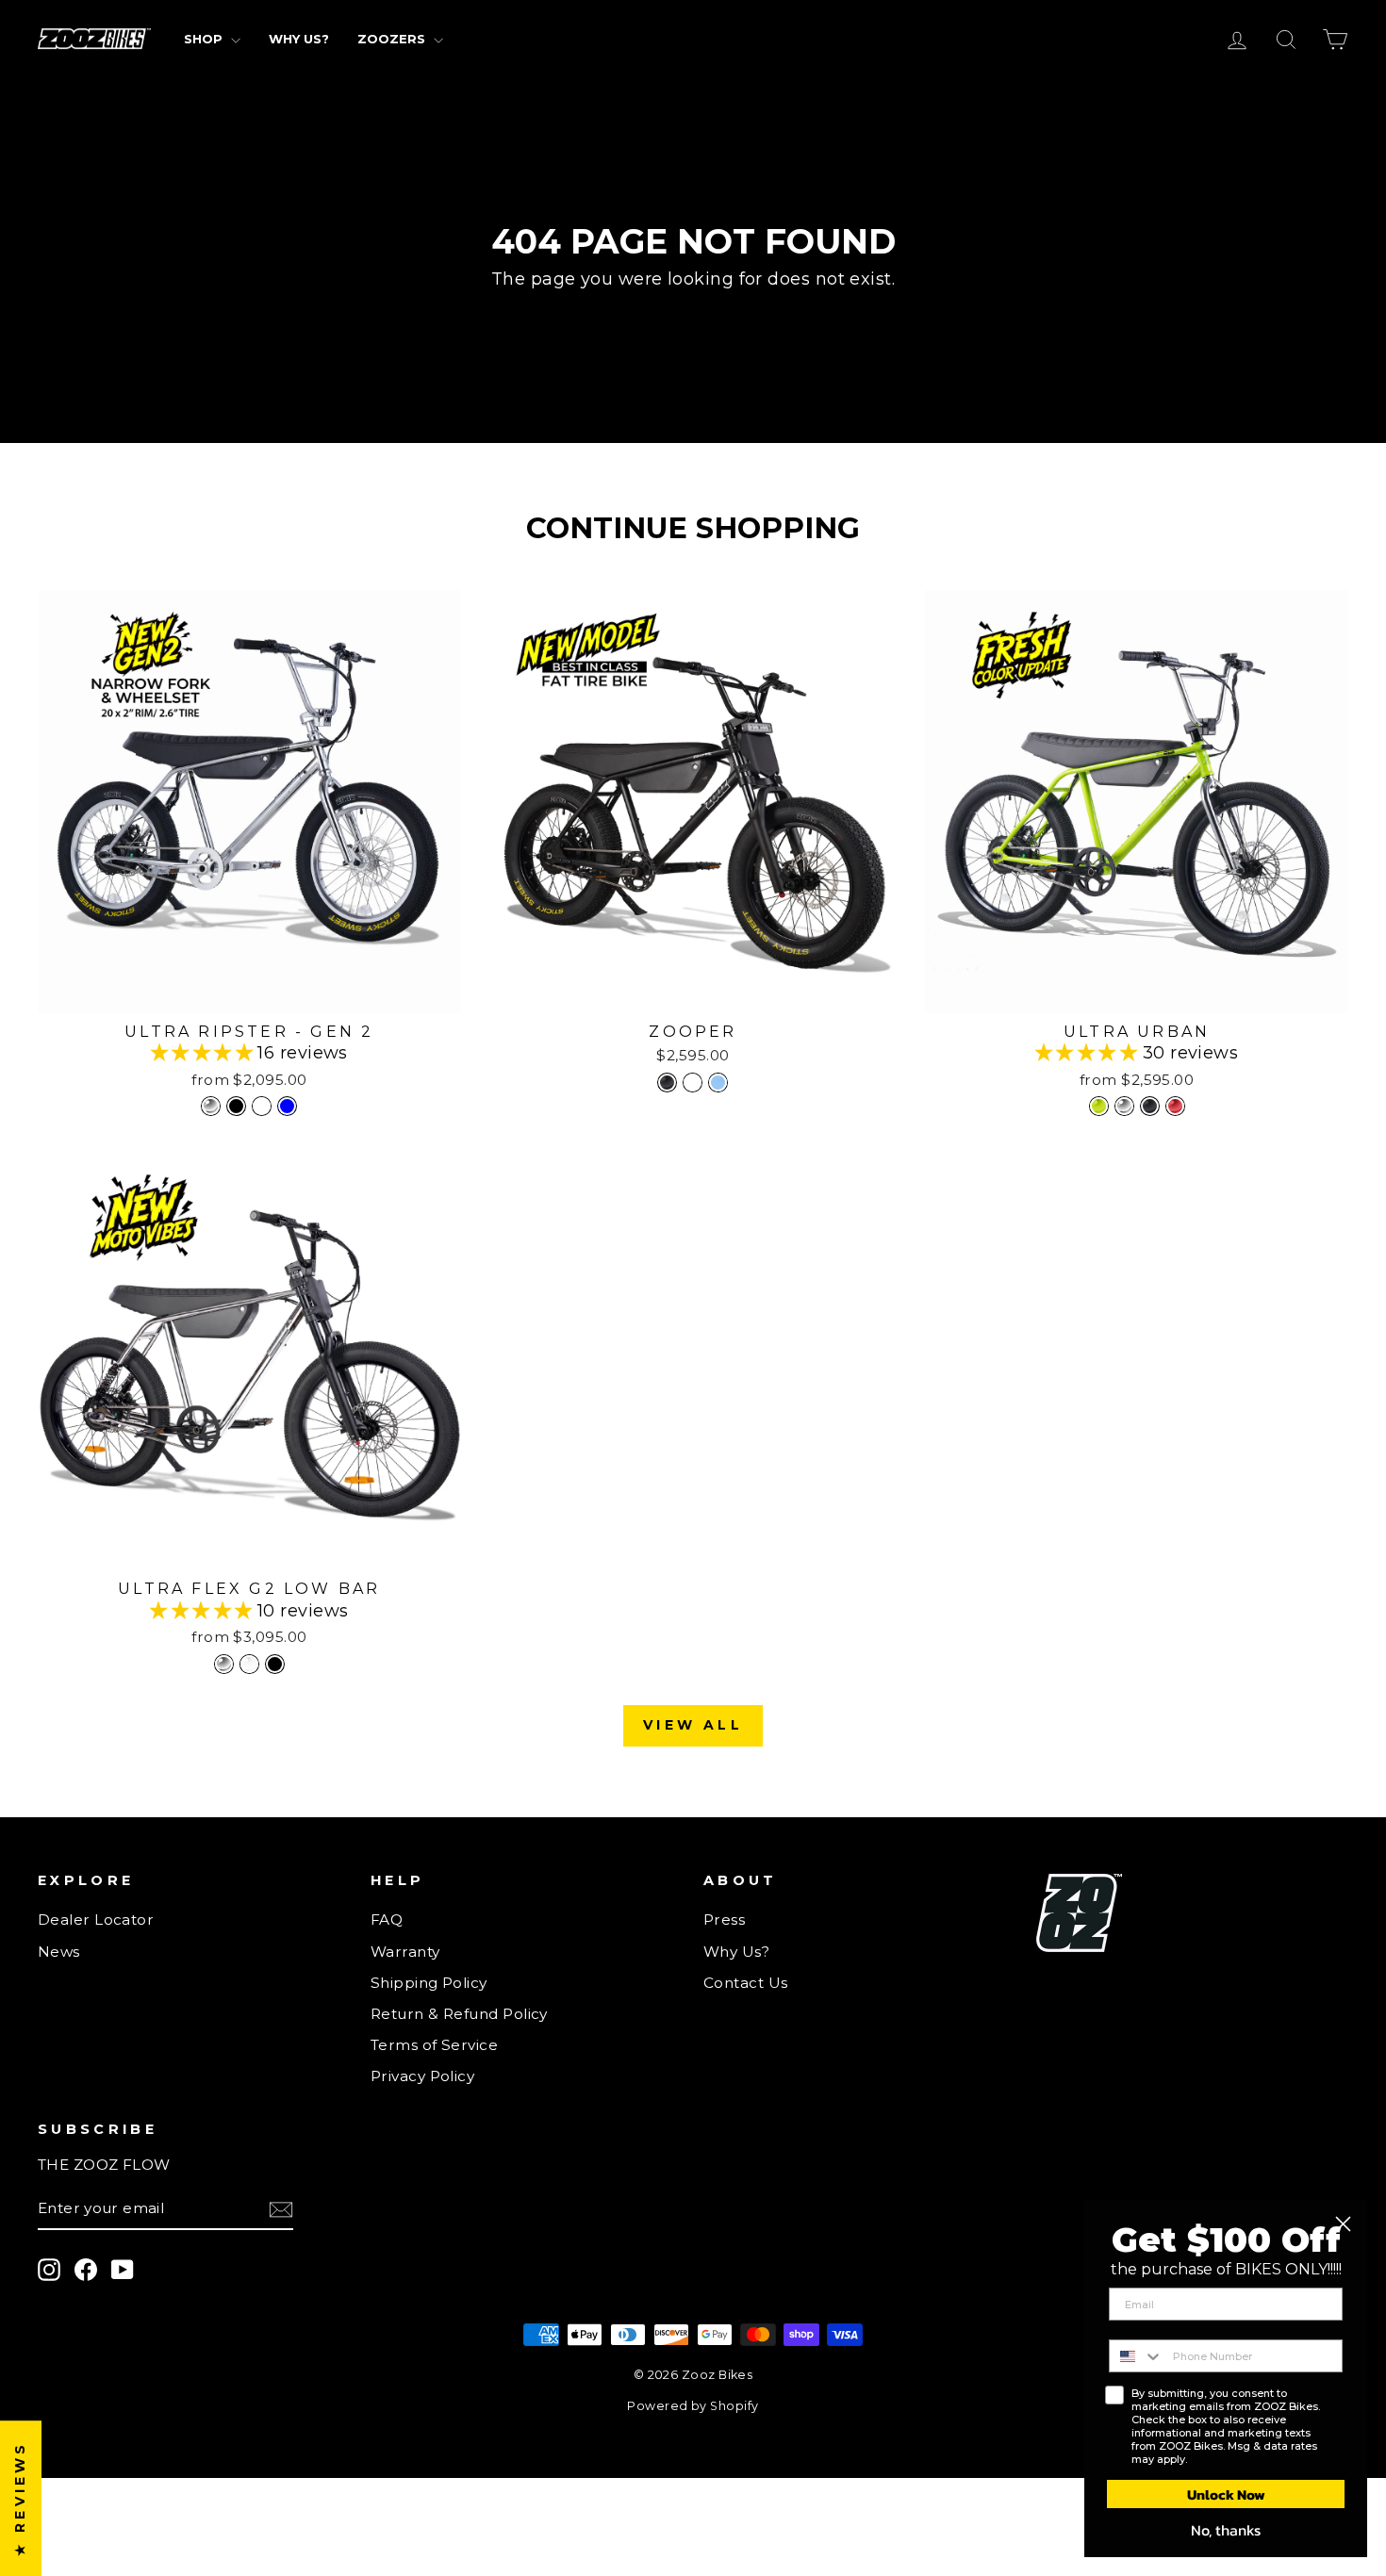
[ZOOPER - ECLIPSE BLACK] (667, 1083)
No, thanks (1226, 2530)
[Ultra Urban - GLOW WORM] (1099, 1106)
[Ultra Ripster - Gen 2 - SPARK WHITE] (262, 1106)
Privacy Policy (422, 2076)
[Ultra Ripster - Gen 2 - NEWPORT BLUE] (287, 1106)
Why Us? (299, 39)
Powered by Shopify (693, 2406)
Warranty (405, 1952)
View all (693, 1725)
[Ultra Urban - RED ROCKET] (1175, 1106)
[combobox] (1137, 2356)
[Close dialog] (1343, 2224)
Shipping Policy (429, 1983)
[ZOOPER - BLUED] (718, 1083)
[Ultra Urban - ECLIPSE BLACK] (1150, 1106)
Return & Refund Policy (459, 2014)
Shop (205, 39)
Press (724, 1920)
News (59, 1952)
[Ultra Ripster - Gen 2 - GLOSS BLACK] (236, 1106)
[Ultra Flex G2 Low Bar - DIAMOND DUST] (249, 1664)
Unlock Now (1226, 2494)
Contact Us (746, 1983)
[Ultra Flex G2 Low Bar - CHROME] (224, 1664)
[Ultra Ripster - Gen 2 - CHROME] (211, 1106)
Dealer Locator (96, 1920)
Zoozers (393, 39)
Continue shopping (693, 312)
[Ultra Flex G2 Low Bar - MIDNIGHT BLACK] (275, 1664)
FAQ (387, 1920)
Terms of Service (434, 2045)
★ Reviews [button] (20, 2498)
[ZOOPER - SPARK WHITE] (693, 1083)
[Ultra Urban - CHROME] (1124, 1106)
